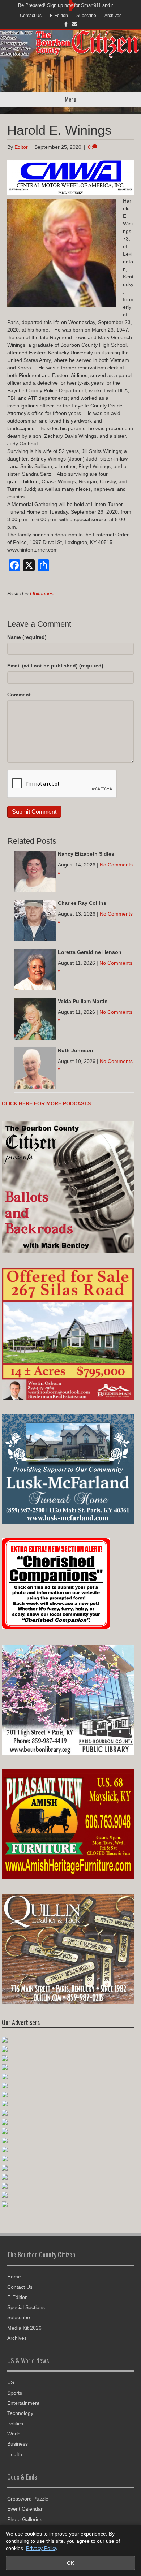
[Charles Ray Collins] (35, 920)
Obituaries (42, 593)
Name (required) (27, 637)
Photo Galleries (25, 2519)
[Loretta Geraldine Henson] (35, 969)
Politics (15, 2424)
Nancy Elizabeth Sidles (86, 854)
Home (14, 2277)
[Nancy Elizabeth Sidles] (35, 871)
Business (18, 2444)
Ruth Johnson (76, 1050)
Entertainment (23, 2403)
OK (70, 2563)
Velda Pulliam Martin (83, 1001)
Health (15, 2454)
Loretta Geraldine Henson (90, 952)
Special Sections (26, 2307)
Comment (19, 695)
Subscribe (86, 16)
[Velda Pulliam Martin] (35, 1018)
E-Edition (59, 16)
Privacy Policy (42, 2548)
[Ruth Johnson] (35, 1067)
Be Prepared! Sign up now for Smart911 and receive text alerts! (69, 5)
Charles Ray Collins (82, 903)
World (14, 2434)
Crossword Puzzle (28, 2499)
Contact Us (31, 16)
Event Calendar (25, 2509)
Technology (20, 2413)
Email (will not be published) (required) (55, 666)
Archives (113, 16)
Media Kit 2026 (24, 2328)
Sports (15, 2393)
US (11, 2382)
